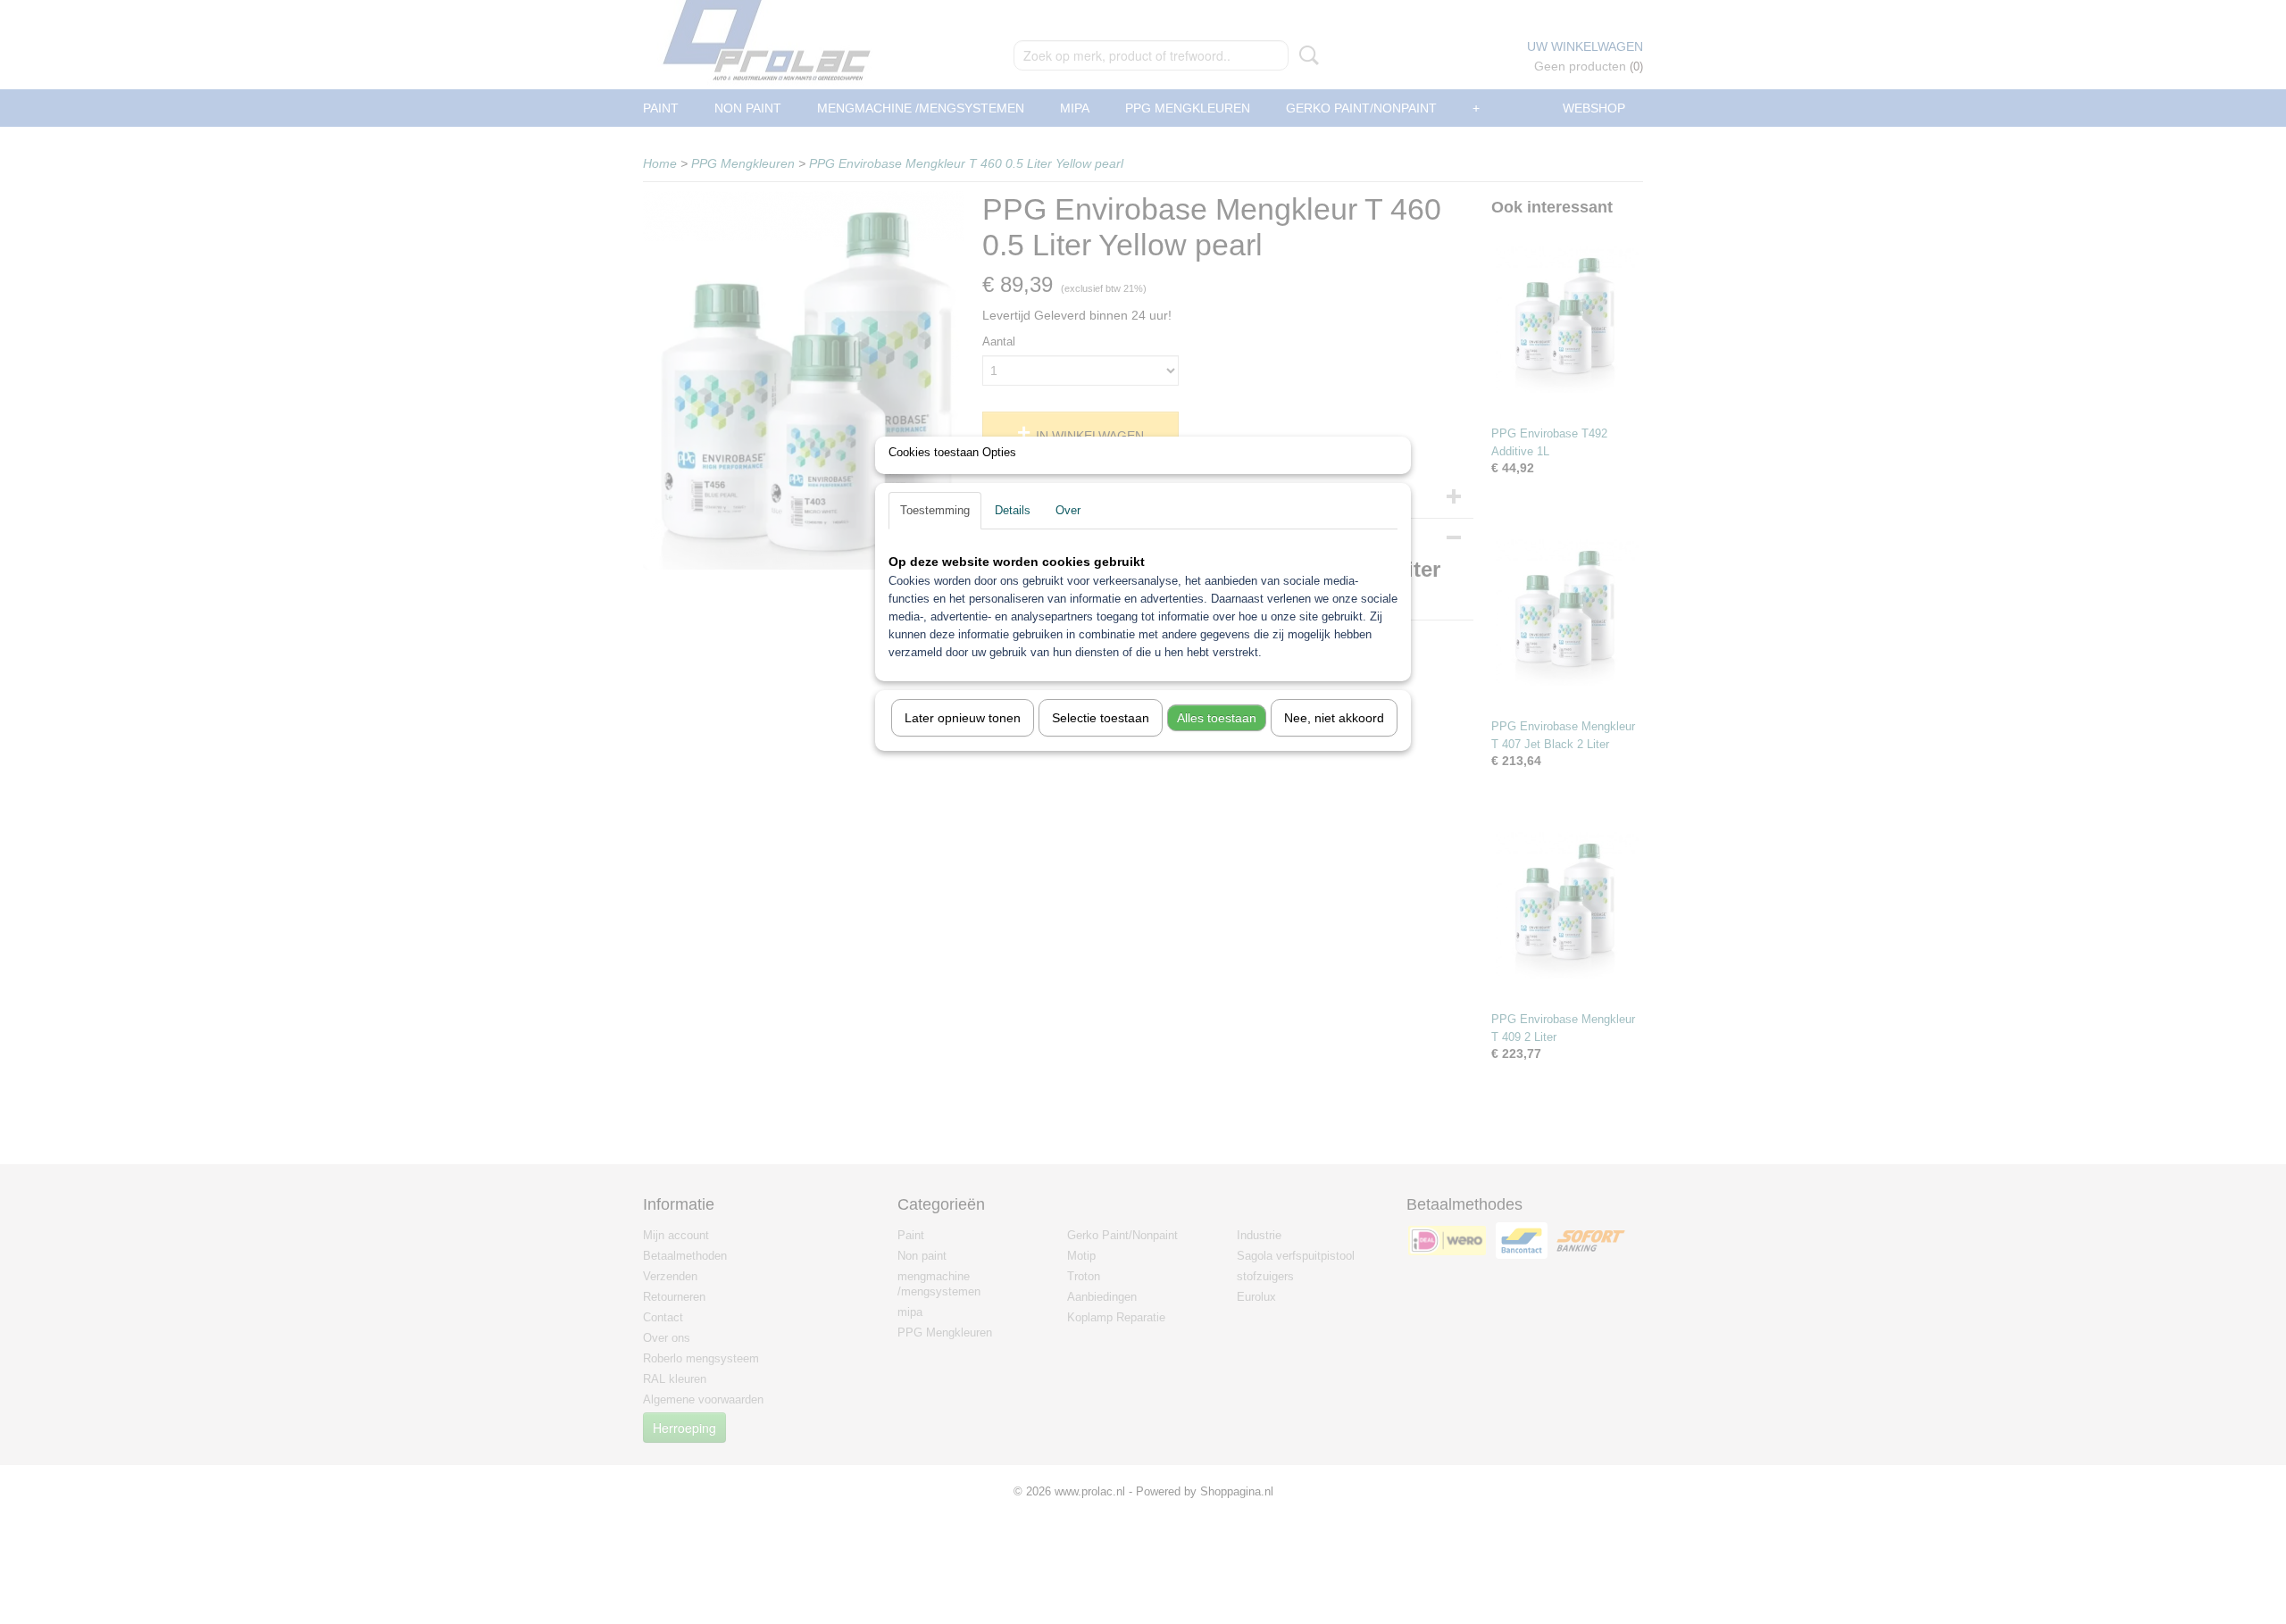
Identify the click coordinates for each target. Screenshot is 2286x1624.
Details (1013, 510)
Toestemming (935, 510)
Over (1068, 510)
